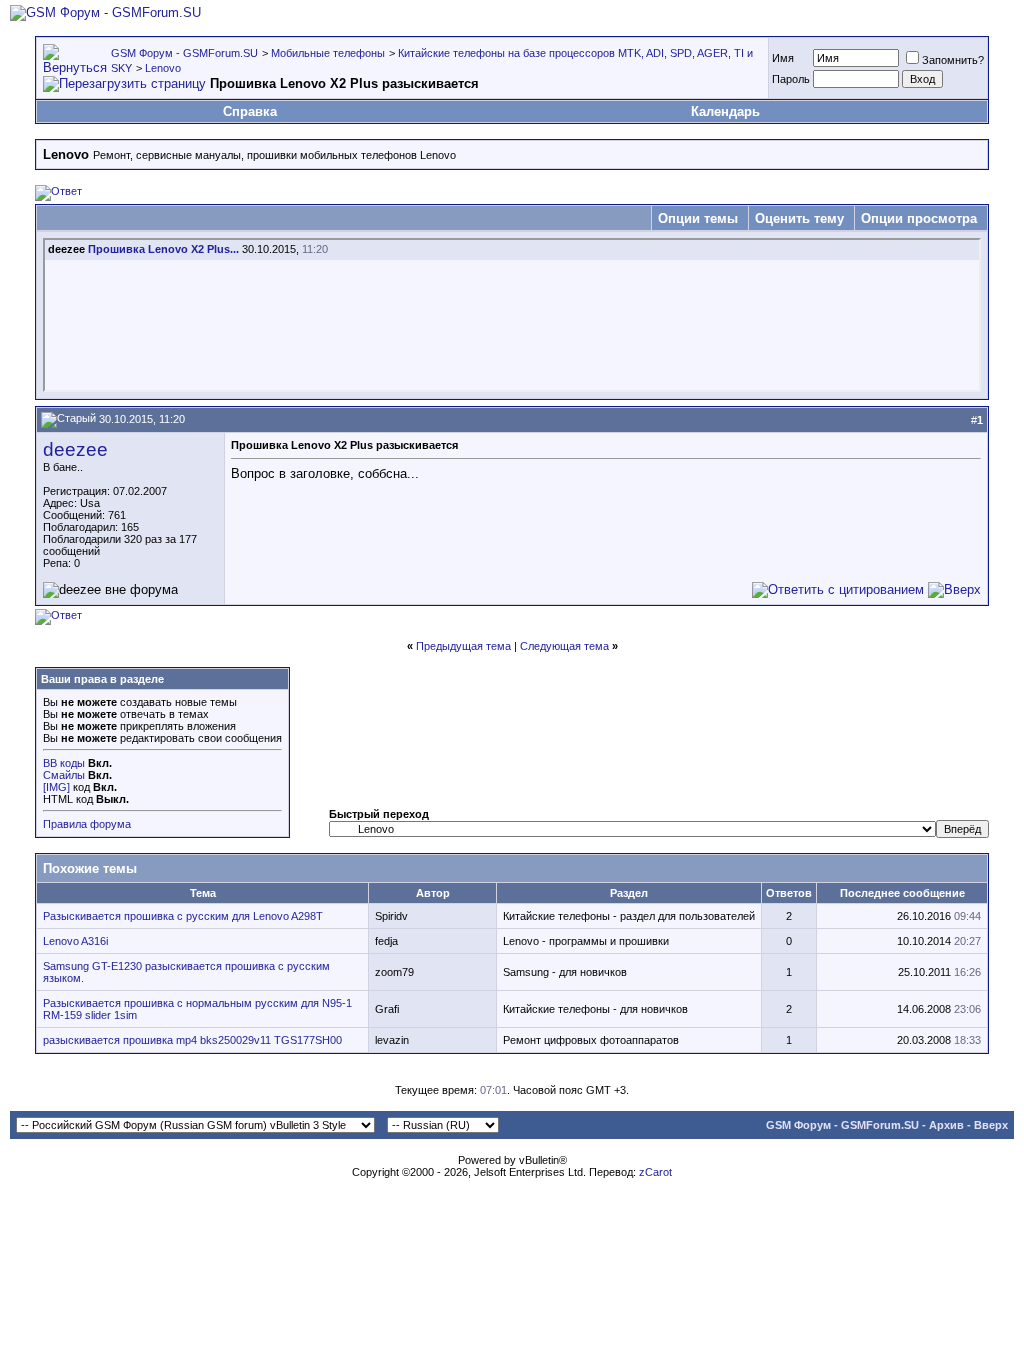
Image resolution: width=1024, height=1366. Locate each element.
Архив (946, 1125)
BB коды (64, 763)
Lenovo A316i (75, 941)
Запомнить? (953, 60)
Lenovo (163, 68)
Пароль (791, 79)
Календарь (725, 111)
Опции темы (698, 218)
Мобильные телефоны (328, 53)
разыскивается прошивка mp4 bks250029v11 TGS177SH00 (192, 1040)
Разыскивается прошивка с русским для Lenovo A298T (183, 916)
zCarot (655, 1172)
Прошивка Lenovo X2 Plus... (163, 249)
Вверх (991, 1125)
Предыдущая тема (463, 646)
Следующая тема (564, 646)
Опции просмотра (919, 218)
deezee (75, 449)
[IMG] (56, 787)
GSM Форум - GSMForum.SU (184, 53)
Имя (783, 58)
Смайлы (64, 775)
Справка (250, 111)
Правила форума (87, 824)
